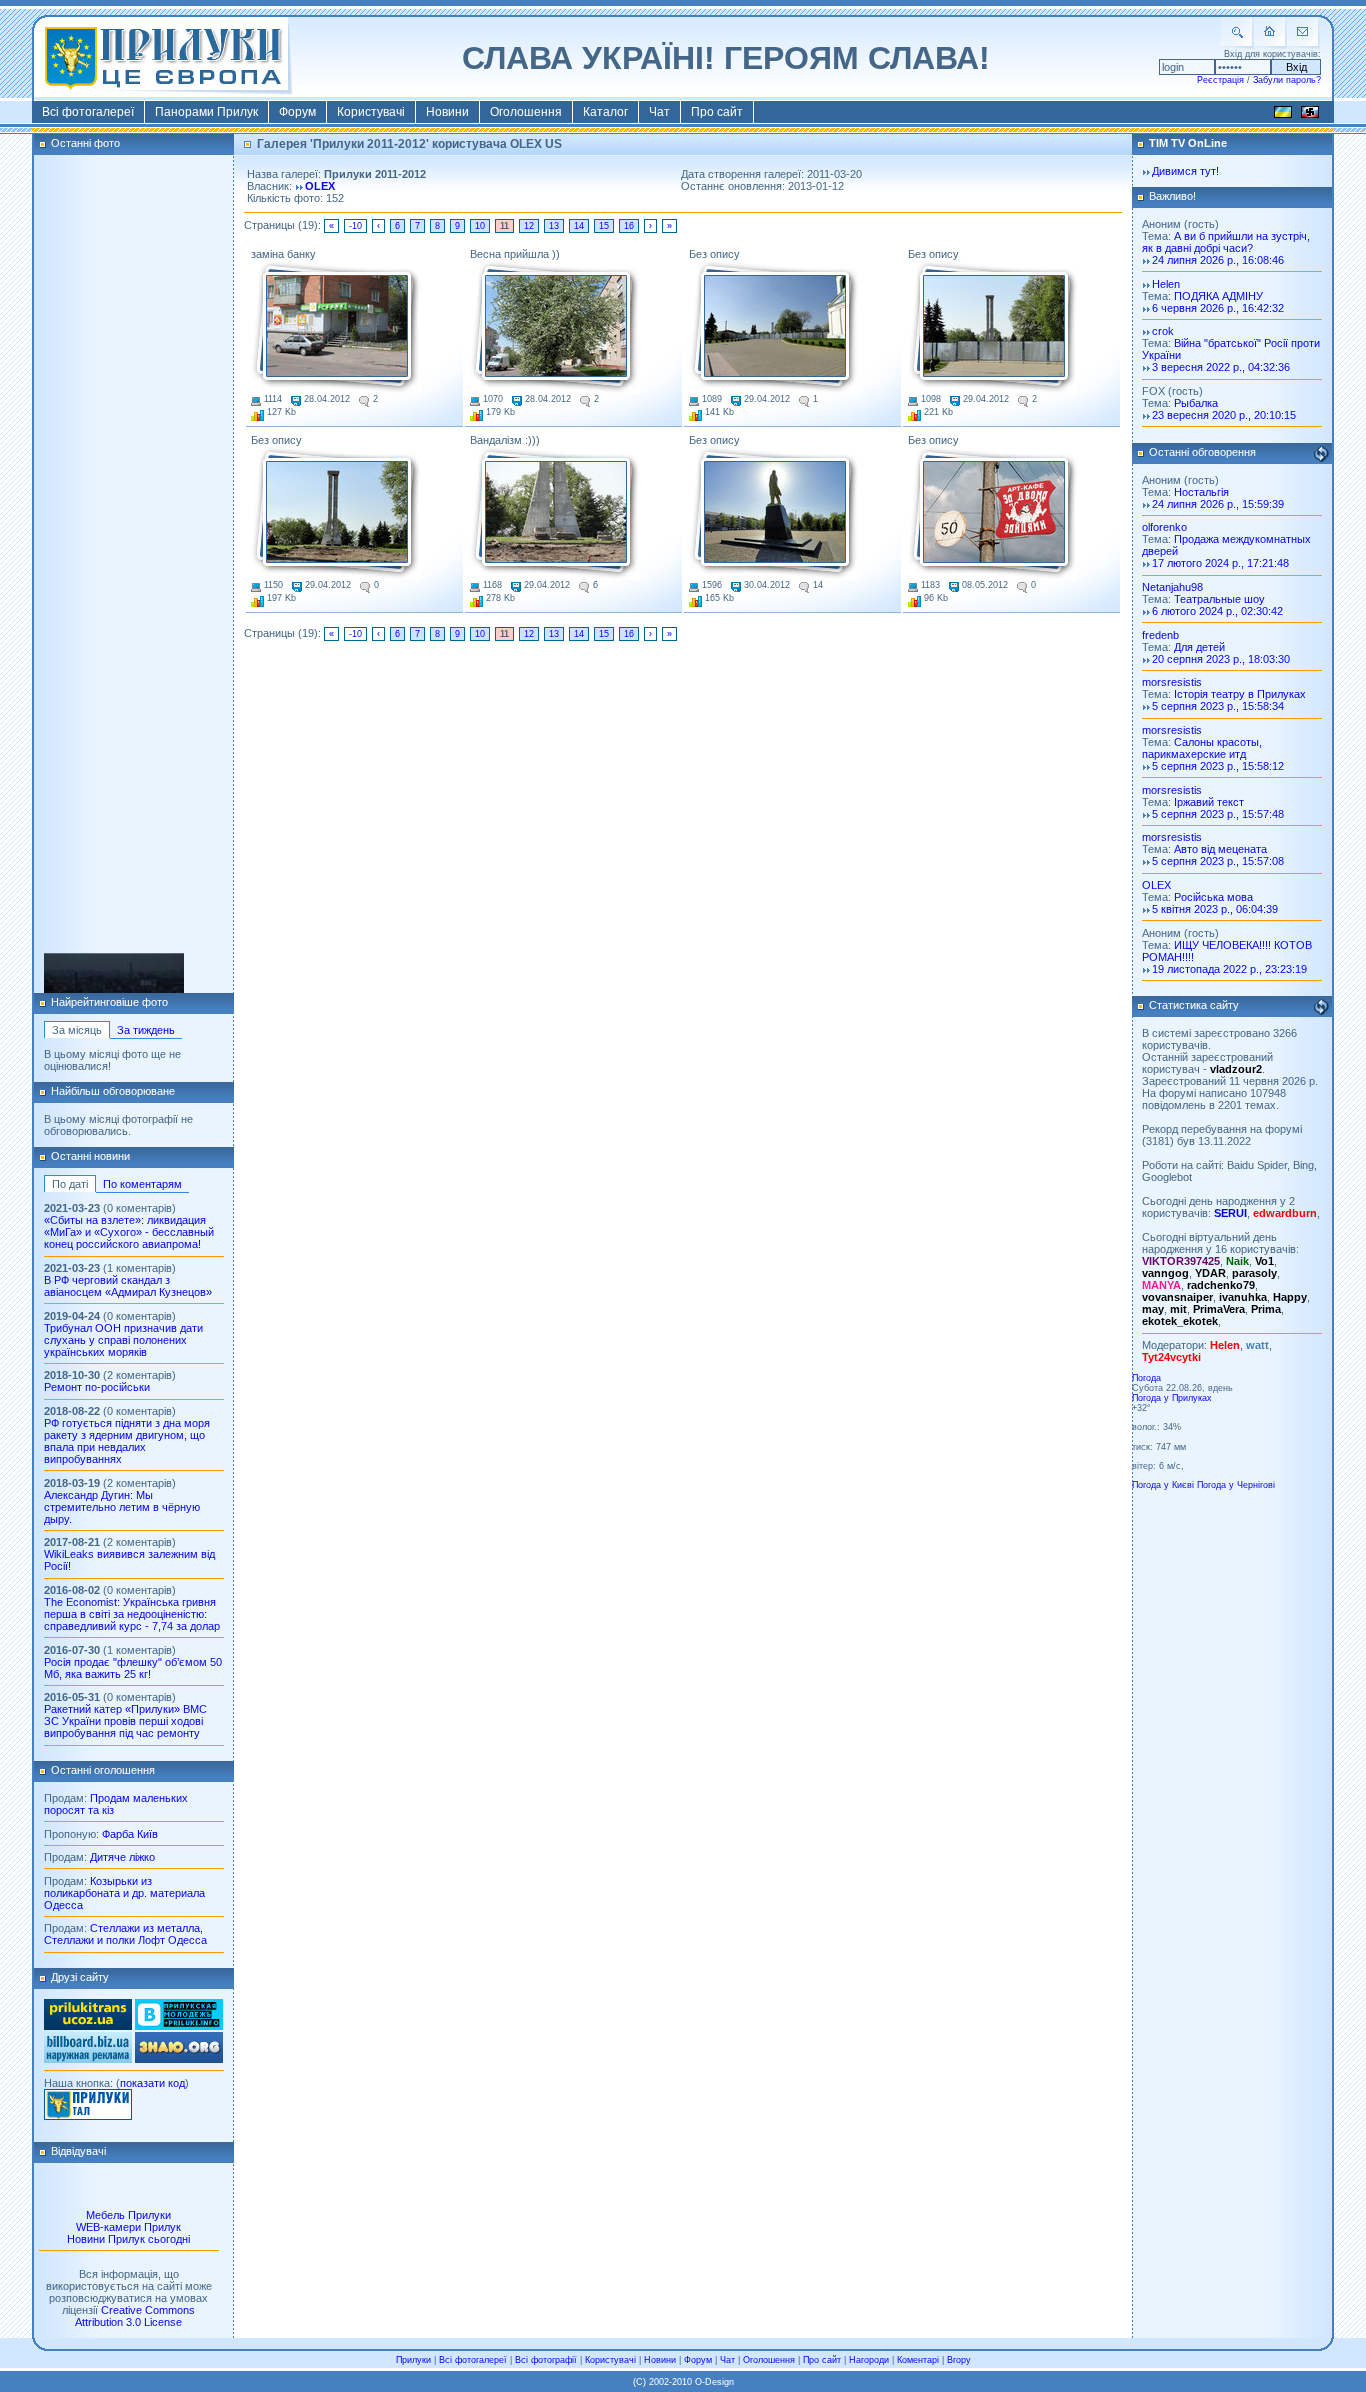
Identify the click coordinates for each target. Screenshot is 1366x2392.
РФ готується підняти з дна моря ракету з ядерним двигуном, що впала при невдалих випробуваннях (127, 1441)
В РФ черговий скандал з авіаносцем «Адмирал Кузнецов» (128, 1286)
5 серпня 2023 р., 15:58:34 (1218, 706)
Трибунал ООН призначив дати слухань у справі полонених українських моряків (123, 1340)
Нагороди (869, 2360)
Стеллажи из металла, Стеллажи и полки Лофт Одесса (125, 1934)
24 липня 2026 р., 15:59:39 (1218, 504)
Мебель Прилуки (128, 2215)
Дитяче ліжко (122, 1857)
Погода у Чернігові (1236, 1485)
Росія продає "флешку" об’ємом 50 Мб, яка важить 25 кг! (133, 1668)
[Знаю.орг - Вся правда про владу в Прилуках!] (179, 2059)
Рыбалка (1196, 403)
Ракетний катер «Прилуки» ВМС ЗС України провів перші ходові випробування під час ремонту (125, 1721)
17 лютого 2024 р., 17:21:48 (1220, 563)
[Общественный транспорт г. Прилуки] (88, 2026)
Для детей (1199, 647)
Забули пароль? (1287, 80)
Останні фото (85, 143)
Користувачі (371, 112)
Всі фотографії (546, 2360)
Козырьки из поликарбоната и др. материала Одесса (124, 1893)
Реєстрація (1220, 80)
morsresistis (1172, 682)
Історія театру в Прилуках (1240, 694)
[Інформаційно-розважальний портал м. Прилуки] (88, 2116)
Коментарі (918, 2360)
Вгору (959, 2360)
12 (529, 226)
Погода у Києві (1163, 1485)
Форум (297, 112)
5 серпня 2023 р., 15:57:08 (1218, 861)
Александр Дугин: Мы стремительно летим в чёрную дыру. (122, 1507)
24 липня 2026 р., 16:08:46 (1218, 260)
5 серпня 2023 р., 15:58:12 (1218, 766)
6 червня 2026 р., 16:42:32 (1218, 308)
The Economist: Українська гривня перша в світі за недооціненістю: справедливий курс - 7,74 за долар (132, 1614)
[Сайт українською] (1283, 115)
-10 (355, 226)
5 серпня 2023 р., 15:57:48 (1218, 814)
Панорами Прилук (206, 112)
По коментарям (142, 1184)
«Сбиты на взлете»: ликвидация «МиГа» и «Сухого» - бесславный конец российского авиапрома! (129, 1232)
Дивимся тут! (1185, 171)
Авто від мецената (1220, 849)
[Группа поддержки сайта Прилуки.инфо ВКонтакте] (179, 2026)
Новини (447, 112)
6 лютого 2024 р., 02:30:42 (1217, 611)
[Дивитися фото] (336, 327)
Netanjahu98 (1172, 587)
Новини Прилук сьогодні (128, 2239)
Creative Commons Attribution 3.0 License (135, 2316)
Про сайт (717, 112)
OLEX (320, 186)
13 (554, 226)
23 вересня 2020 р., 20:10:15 (1224, 415)
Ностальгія (1201, 492)
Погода (1146, 1378)
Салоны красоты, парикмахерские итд (1202, 748)
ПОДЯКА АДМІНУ (1218, 296)
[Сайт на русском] (1310, 115)
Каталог (605, 112)
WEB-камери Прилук (128, 2227)
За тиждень (146, 1030)
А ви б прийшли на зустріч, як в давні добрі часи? (1226, 242)
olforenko (1164, 527)
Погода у (1172, 1398)
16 (629, 226)
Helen (1166, 284)
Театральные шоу (1219, 599)
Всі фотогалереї (88, 112)
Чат (659, 112)
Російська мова (1213, 897)
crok (1163, 331)
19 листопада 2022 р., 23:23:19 (1229, 969)
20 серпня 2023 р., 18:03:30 (1221, 659)
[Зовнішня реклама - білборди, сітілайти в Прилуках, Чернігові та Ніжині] (88, 2059)
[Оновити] (1321, 454)
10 (480, 226)
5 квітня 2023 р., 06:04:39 (1215, 909)
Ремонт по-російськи (97, 1387)
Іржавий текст (1209, 802)
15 (604, 226)
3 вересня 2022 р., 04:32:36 (1221, 367)
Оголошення (526, 112)
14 (579, 226)
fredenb (1160, 635)
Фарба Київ (130, 1834)
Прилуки (413, 2360)
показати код (152, 2083)
